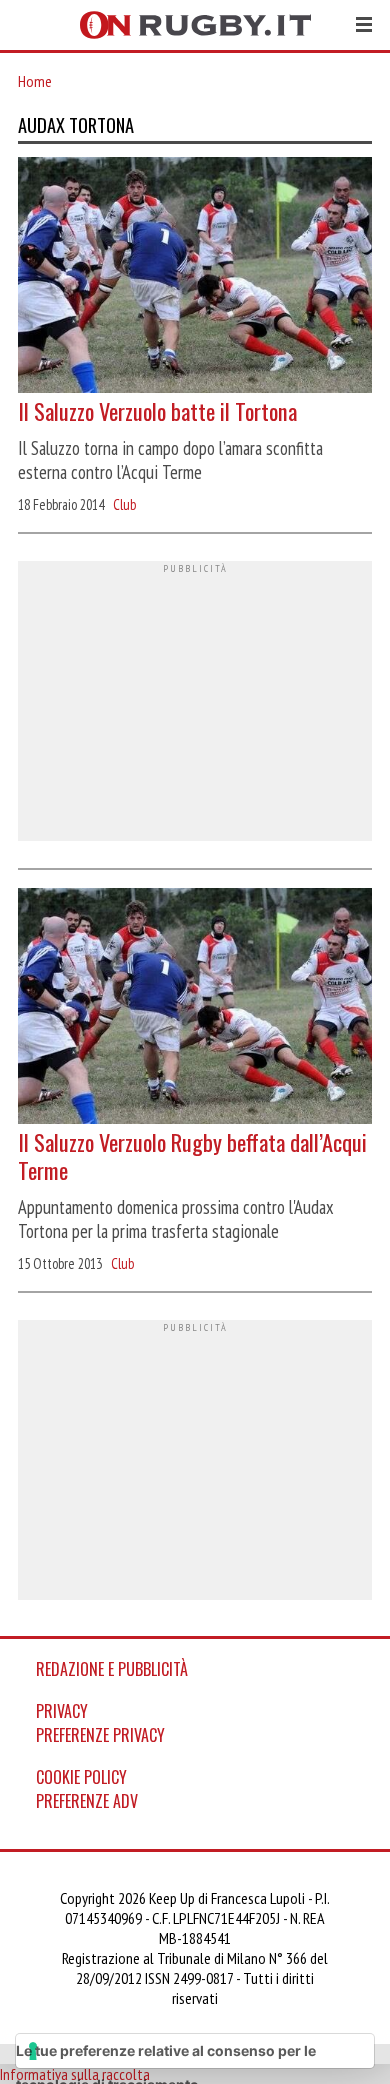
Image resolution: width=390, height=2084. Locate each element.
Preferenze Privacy (100, 1735)
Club (124, 504)
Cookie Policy (81, 1777)
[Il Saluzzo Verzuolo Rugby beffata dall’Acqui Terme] (195, 1008)
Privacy (62, 1711)
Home (35, 81)
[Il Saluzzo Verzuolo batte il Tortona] (195, 277)
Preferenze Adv (87, 1801)
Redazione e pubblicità (112, 1669)
